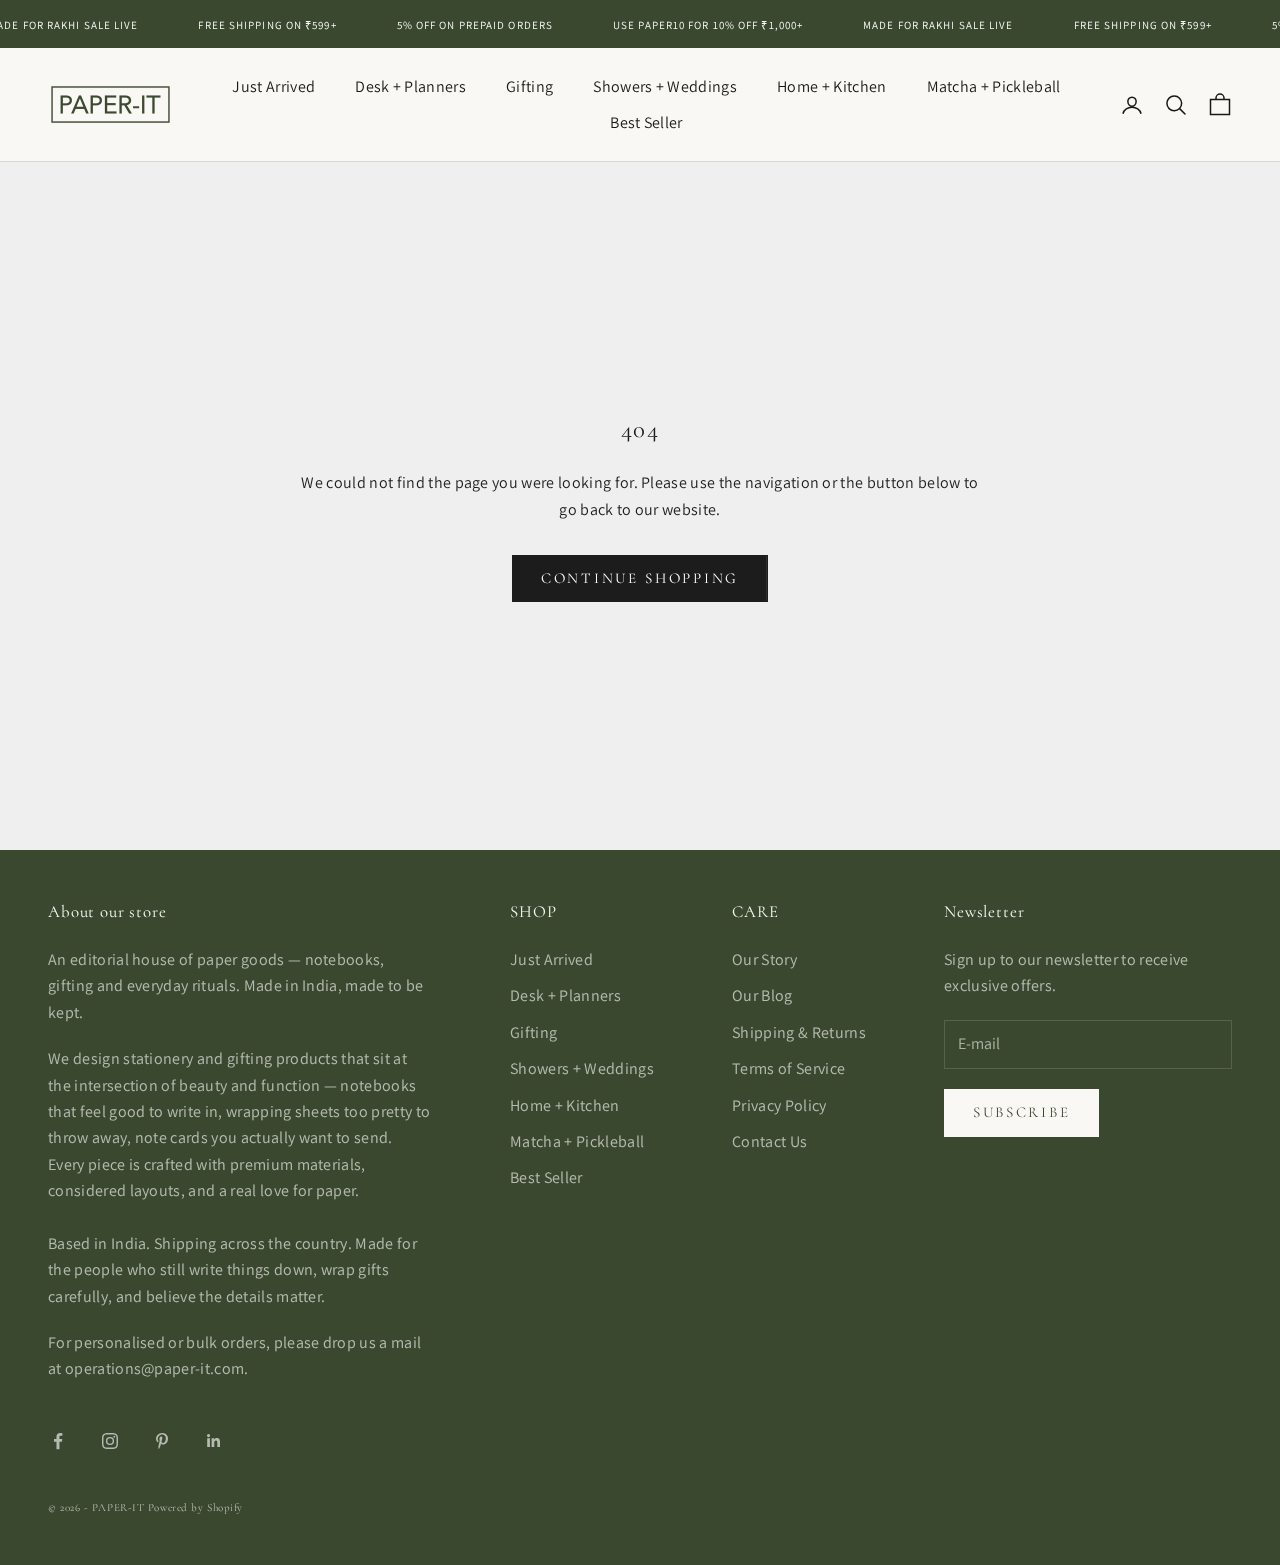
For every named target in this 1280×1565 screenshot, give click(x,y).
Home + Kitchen (831, 86)
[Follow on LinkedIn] (214, 1441)
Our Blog (762, 995)
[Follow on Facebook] (58, 1441)
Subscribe (1021, 1112)
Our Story (764, 959)
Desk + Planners (410, 86)
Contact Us (769, 1141)
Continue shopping (640, 578)
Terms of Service (788, 1068)
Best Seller (646, 122)
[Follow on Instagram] (110, 1441)
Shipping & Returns (799, 1032)
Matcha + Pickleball (994, 86)
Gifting (529, 86)
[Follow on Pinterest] (162, 1441)
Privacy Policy (779, 1105)
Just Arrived (273, 86)
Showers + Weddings (665, 86)
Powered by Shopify (195, 1507)
